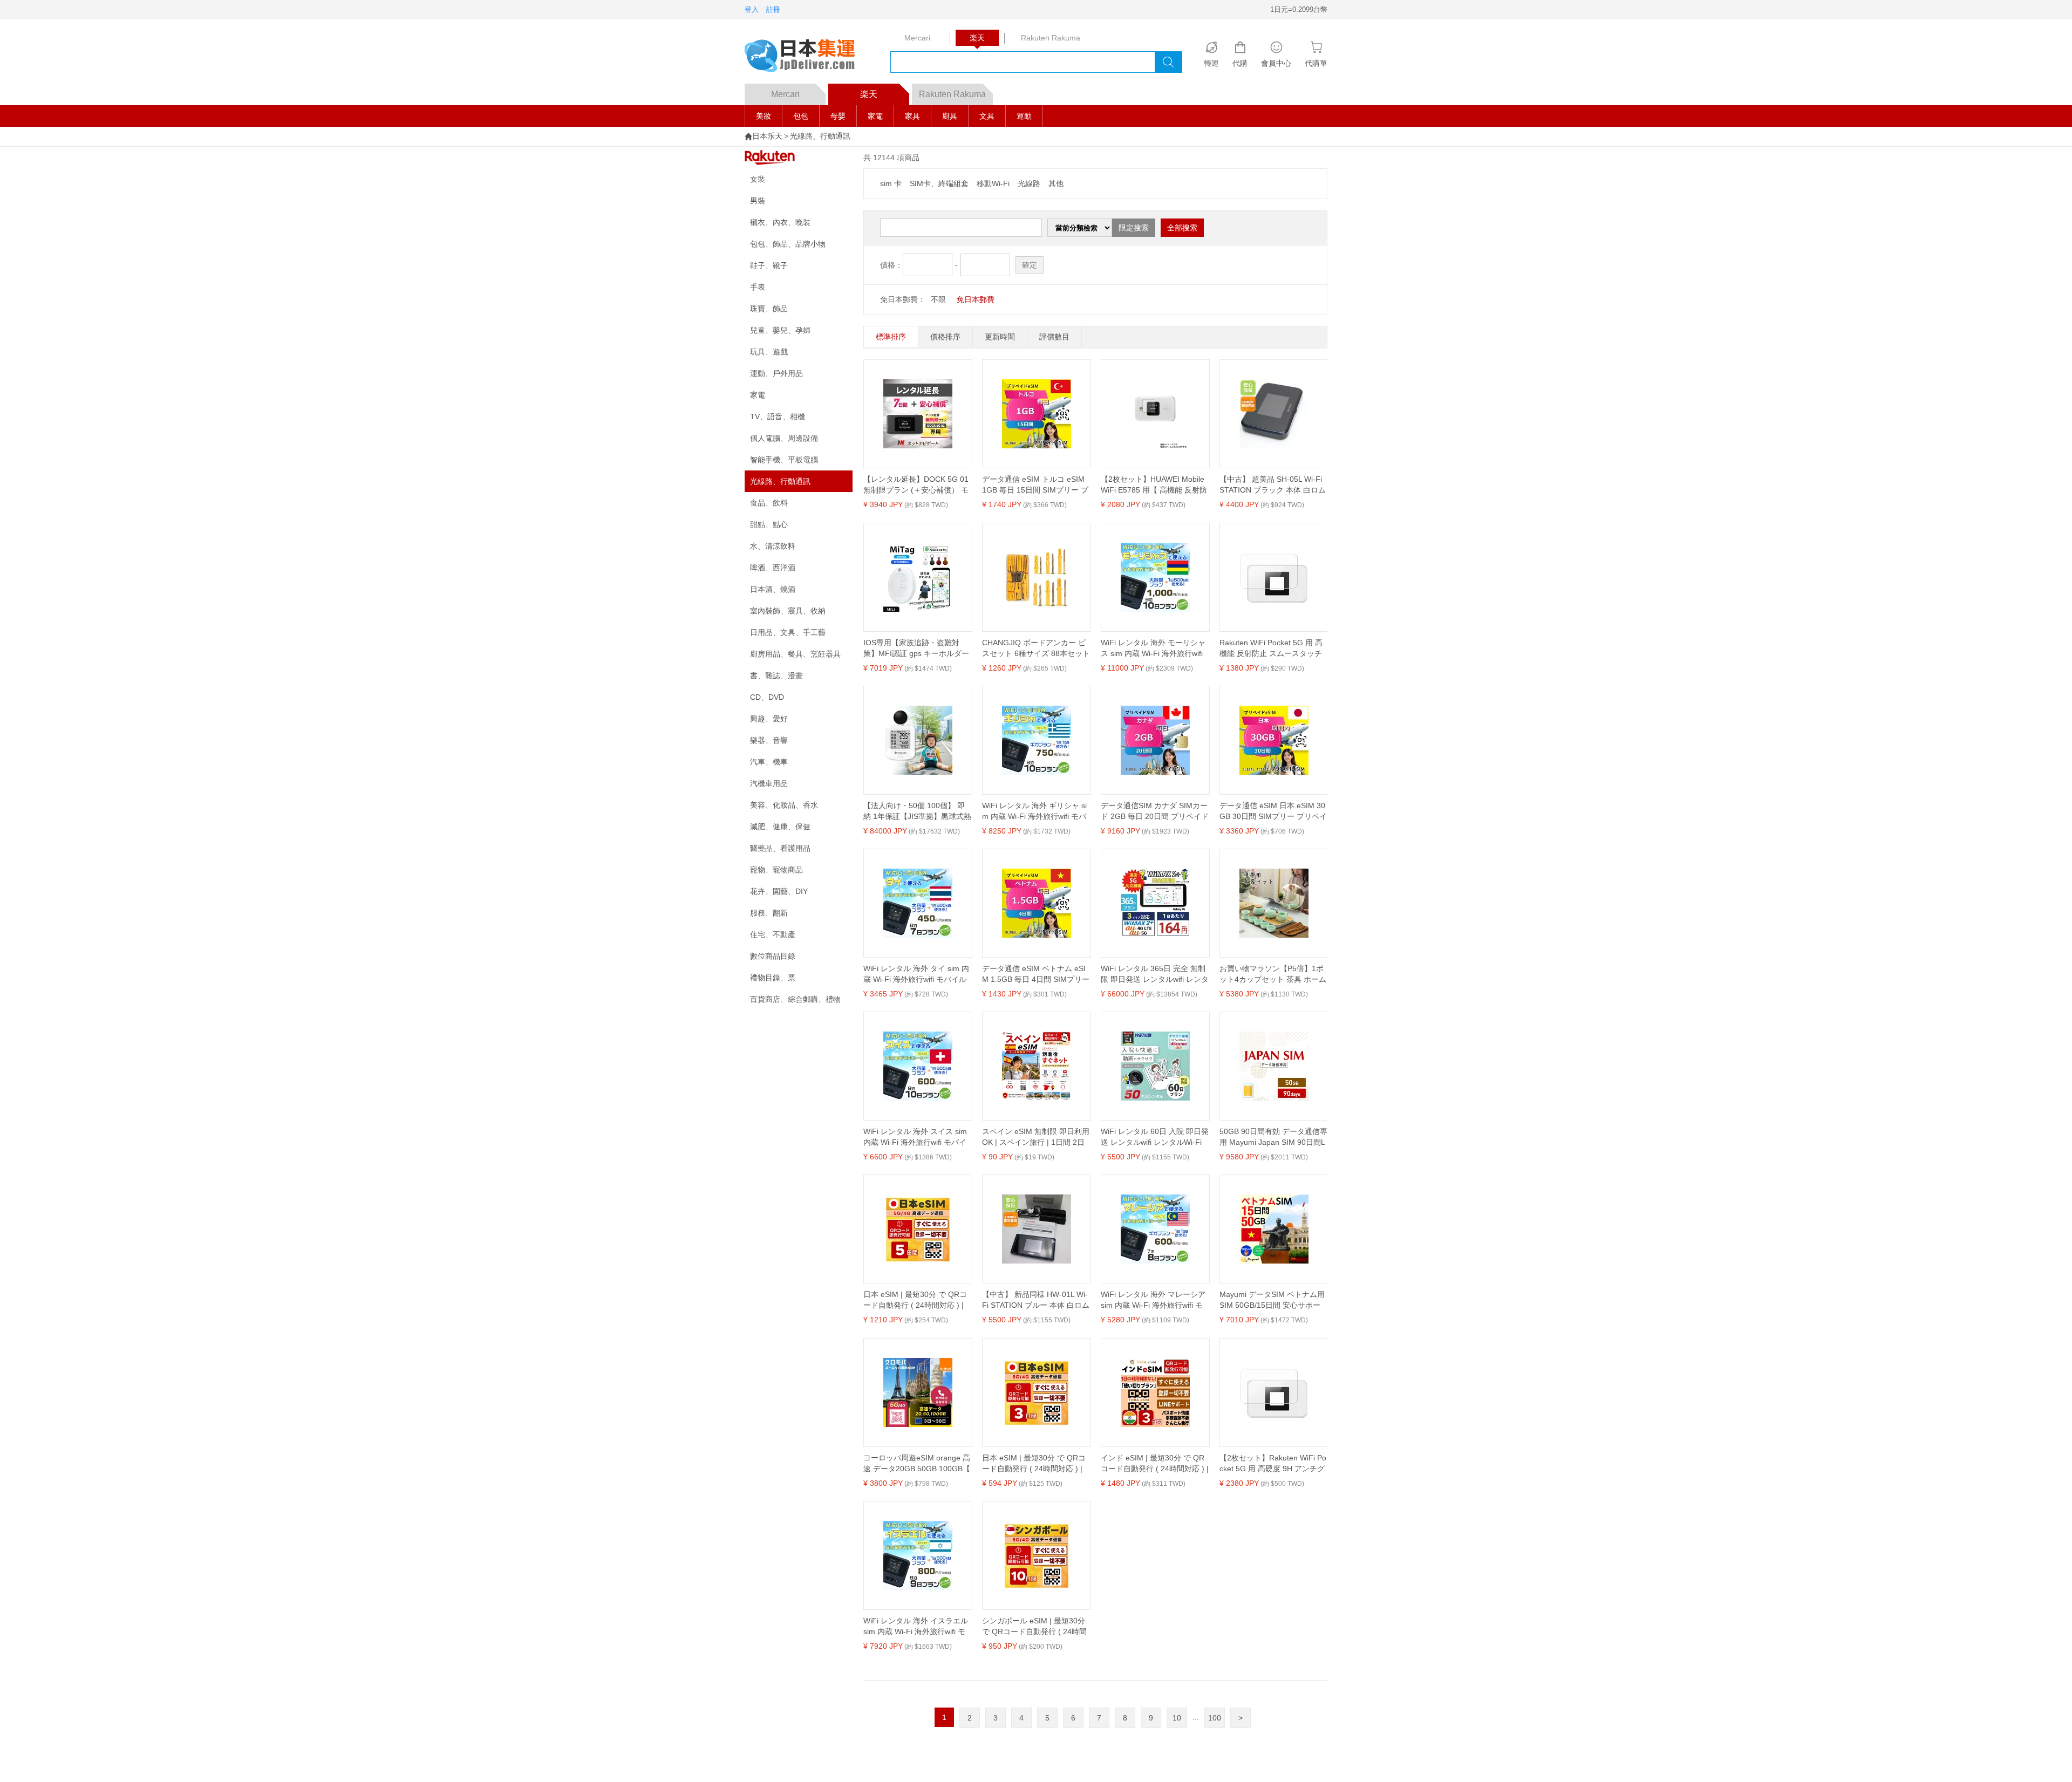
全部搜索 (1182, 228)
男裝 (758, 201)
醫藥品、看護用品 (780, 848)
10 (1177, 1718)
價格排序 (945, 337)
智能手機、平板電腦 (784, 460)
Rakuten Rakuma (952, 94)
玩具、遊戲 (769, 352)
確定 (1030, 265)
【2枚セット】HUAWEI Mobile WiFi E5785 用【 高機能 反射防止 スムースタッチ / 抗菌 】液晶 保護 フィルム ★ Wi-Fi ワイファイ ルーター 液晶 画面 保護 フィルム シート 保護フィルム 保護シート (1154, 485)
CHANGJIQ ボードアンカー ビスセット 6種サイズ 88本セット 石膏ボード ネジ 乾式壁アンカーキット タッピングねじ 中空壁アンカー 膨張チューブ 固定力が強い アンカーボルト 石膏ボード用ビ (1036, 648)
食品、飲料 (769, 503)
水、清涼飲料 (773, 546)
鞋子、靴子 (769, 265)
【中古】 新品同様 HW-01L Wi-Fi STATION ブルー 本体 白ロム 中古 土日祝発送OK (1036, 1300)
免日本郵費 (976, 299)
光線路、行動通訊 (820, 136)
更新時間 (1000, 337)
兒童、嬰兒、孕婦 (780, 330)
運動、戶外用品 (776, 373)
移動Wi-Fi (993, 183)
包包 (801, 116)
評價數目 (1054, 337)
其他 (1056, 183)
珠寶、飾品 (769, 309)
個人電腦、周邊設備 (784, 438)
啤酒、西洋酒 (773, 568)
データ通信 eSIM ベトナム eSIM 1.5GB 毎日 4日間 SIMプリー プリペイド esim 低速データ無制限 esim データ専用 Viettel (1036, 974)
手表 (758, 287)
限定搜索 (1134, 228)
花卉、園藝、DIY (779, 891)
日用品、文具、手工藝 (788, 632)
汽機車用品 (769, 783)
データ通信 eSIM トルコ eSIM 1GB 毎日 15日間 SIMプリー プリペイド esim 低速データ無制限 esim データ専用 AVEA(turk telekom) (1035, 485)
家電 (875, 116)
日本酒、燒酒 (773, 589)
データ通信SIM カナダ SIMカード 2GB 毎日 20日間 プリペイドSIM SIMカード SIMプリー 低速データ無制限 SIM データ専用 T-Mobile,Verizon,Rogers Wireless (1155, 811)
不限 (938, 299)
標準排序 (891, 337)
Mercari (785, 94)
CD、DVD (767, 697)
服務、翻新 (769, 913)
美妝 (764, 116)
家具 (912, 116)
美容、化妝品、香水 (784, 805)
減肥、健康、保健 (780, 827)
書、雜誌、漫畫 (776, 675)
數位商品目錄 (773, 956)
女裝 (758, 179)
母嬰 (838, 116)
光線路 (1029, 183)
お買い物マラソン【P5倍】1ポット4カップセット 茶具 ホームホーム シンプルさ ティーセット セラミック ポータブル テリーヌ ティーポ (1273, 974)
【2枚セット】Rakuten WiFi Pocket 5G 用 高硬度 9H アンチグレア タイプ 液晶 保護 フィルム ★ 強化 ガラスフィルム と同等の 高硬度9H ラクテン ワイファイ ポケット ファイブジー (1273, 1464)
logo (807, 57)
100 (1215, 1718)
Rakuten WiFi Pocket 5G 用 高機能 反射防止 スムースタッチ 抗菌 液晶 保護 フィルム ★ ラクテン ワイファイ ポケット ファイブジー (1272, 648)
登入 (752, 9)
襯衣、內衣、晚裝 (780, 222)
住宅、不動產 (773, 934)
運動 (1024, 116)
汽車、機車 (769, 762)
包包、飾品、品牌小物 (788, 244)
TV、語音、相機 (778, 417)
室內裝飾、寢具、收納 (788, 611)
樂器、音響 (769, 740)
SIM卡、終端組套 (939, 183)
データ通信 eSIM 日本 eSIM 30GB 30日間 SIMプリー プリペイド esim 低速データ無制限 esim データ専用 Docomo (1273, 811)
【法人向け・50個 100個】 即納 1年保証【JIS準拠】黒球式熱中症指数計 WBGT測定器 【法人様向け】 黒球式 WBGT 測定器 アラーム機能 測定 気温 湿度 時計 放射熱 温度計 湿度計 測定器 (917, 811)
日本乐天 (767, 136)
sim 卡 (891, 183)
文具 (987, 116)
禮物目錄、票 (773, 978)
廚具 (950, 116)
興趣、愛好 (769, 719)
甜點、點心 (769, 524)
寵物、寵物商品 (776, 870)
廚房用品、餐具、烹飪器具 (795, 654)
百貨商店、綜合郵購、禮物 (795, 999)
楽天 (869, 94)
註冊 (773, 9)
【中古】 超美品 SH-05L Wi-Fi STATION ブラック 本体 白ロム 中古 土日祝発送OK (1273, 485)
